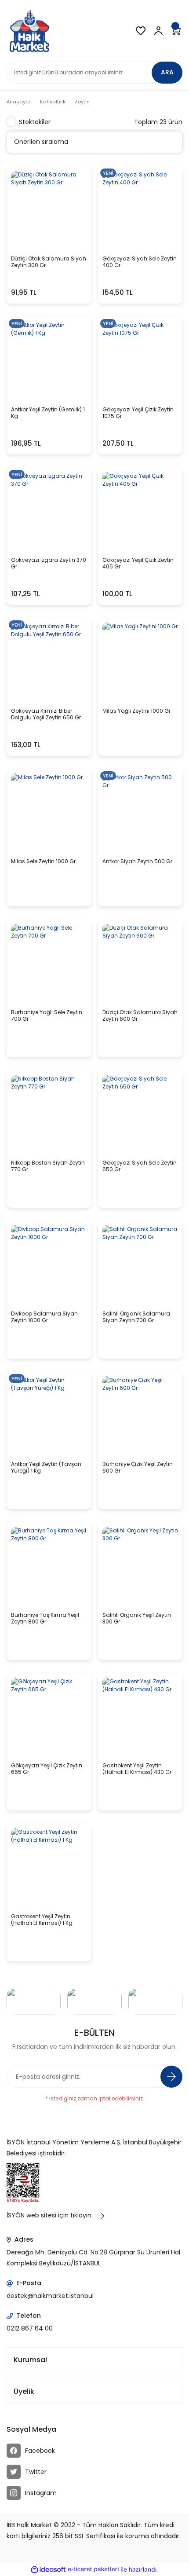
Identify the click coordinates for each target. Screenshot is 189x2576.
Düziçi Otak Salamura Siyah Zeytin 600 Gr (140, 1016)
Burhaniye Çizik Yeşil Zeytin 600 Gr (138, 1468)
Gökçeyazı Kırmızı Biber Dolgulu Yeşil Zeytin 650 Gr (46, 714)
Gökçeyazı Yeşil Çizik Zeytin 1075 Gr (138, 413)
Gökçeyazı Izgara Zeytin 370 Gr (49, 563)
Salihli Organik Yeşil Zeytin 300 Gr (137, 1618)
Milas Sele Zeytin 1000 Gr (43, 861)
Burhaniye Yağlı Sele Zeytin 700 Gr (47, 1016)
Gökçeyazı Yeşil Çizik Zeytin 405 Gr (138, 563)
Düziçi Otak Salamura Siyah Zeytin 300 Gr (49, 262)
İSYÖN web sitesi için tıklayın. (51, 2215)
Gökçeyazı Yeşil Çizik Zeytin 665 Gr (47, 1769)
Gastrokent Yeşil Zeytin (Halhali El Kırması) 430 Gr (137, 1769)
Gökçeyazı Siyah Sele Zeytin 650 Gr (140, 1166)
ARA (167, 72)
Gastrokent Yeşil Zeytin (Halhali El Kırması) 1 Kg (42, 1920)
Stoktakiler (35, 122)
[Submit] (171, 2077)
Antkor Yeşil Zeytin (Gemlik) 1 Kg (48, 413)
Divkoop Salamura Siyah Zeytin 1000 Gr (44, 1317)
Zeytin (82, 102)
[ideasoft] (48, 2570)
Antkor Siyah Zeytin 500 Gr (137, 861)
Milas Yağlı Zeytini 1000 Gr (136, 711)
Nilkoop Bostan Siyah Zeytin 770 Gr (48, 1166)
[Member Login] (158, 31)
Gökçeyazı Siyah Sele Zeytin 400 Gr (140, 262)
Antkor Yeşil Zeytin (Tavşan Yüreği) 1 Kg (46, 1468)
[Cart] (176, 31)
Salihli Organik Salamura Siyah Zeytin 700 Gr (136, 1317)
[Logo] (29, 31)
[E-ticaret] (93, 2569)
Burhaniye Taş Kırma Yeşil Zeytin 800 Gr (45, 1618)
